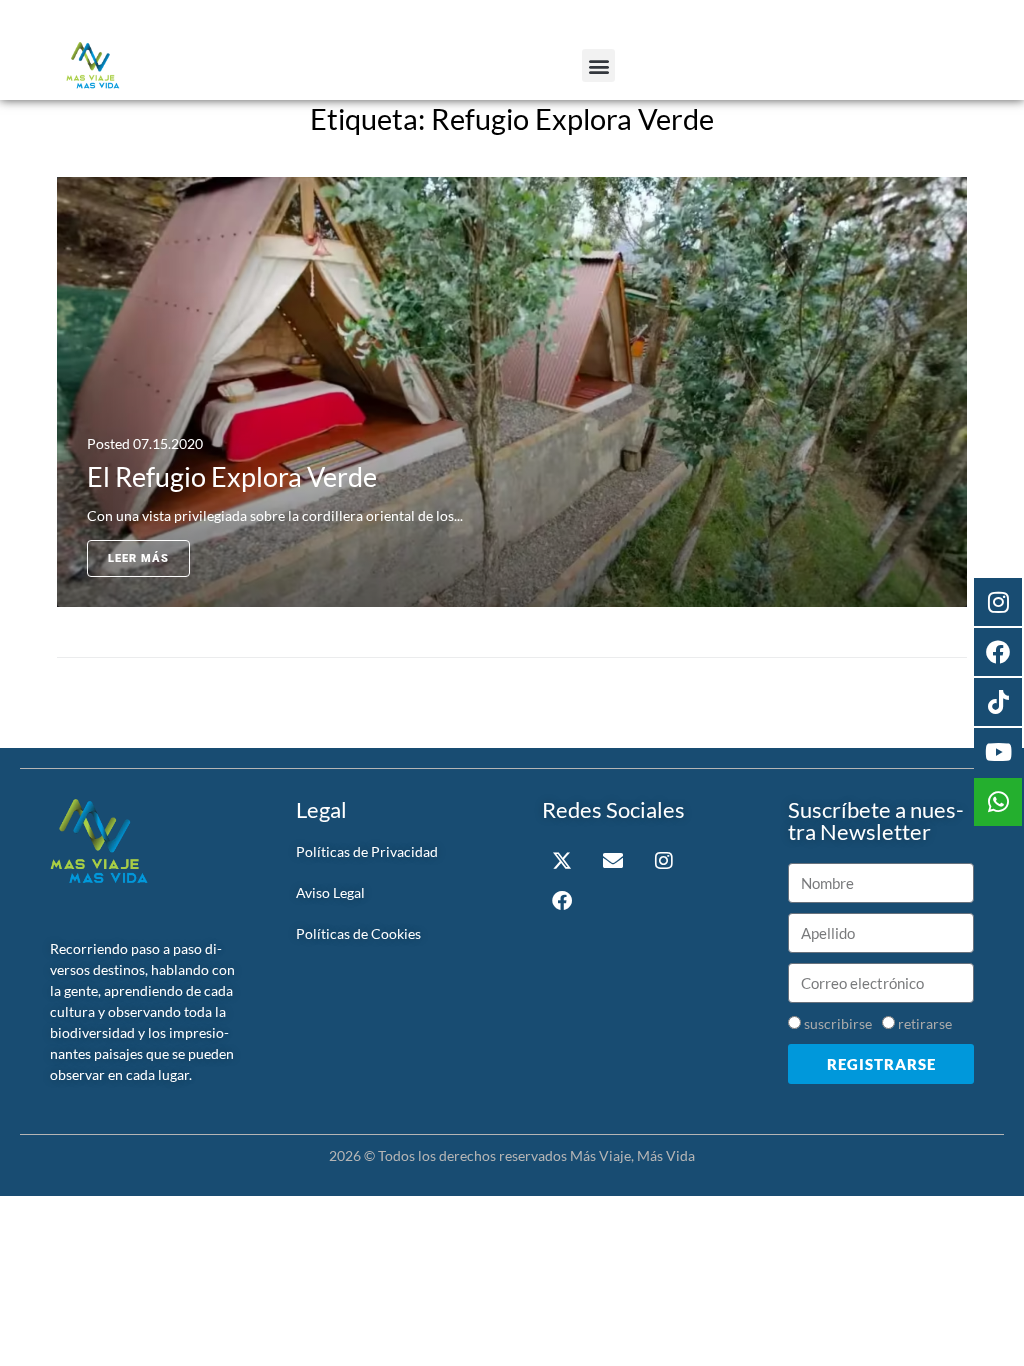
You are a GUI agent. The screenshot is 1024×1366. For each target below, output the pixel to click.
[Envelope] (613, 861)
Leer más (138, 558)
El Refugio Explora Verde (232, 476)
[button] (598, 65)
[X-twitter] (562, 861)
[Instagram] (664, 861)
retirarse (925, 1023)
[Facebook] (562, 901)
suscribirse (838, 1023)
